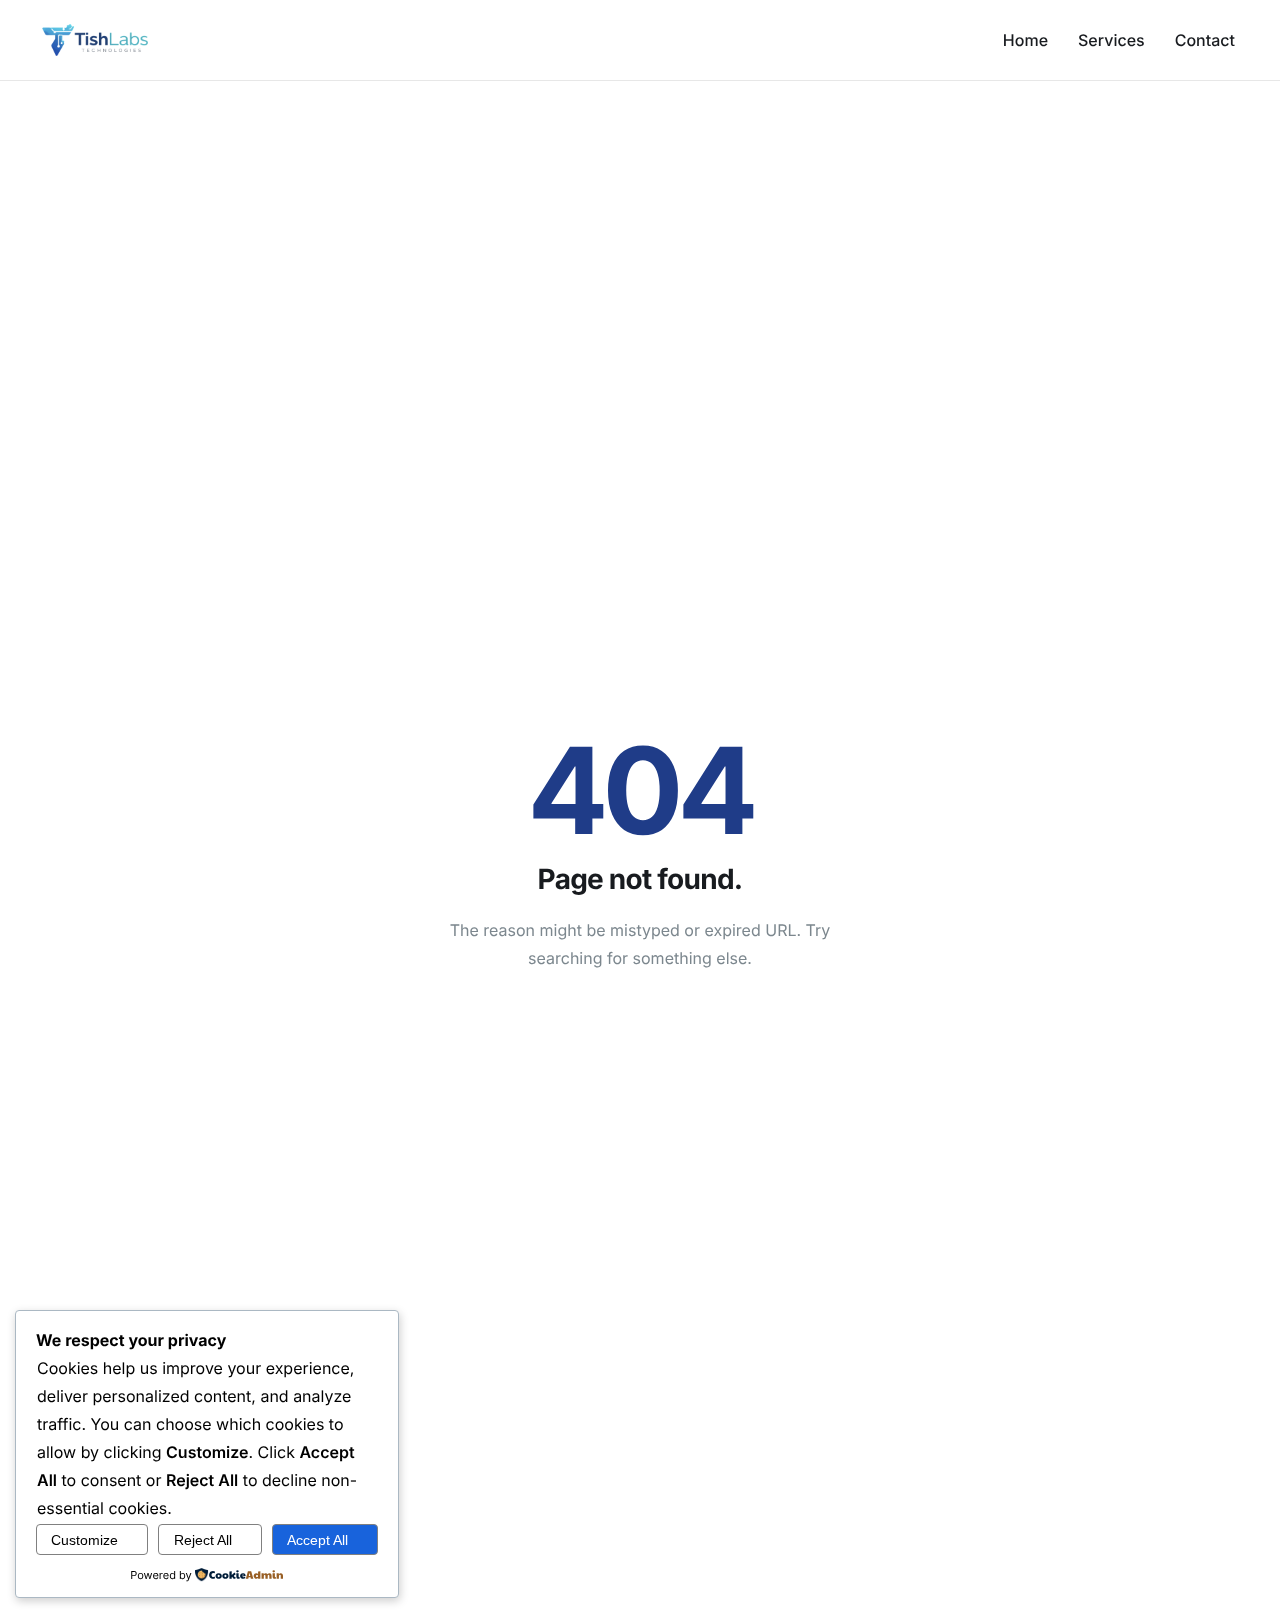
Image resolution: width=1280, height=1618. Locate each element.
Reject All (203, 1540)
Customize (84, 1540)
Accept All (317, 1540)
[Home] (95, 39)
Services (1111, 40)
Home (1025, 40)
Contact (1205, 40)
